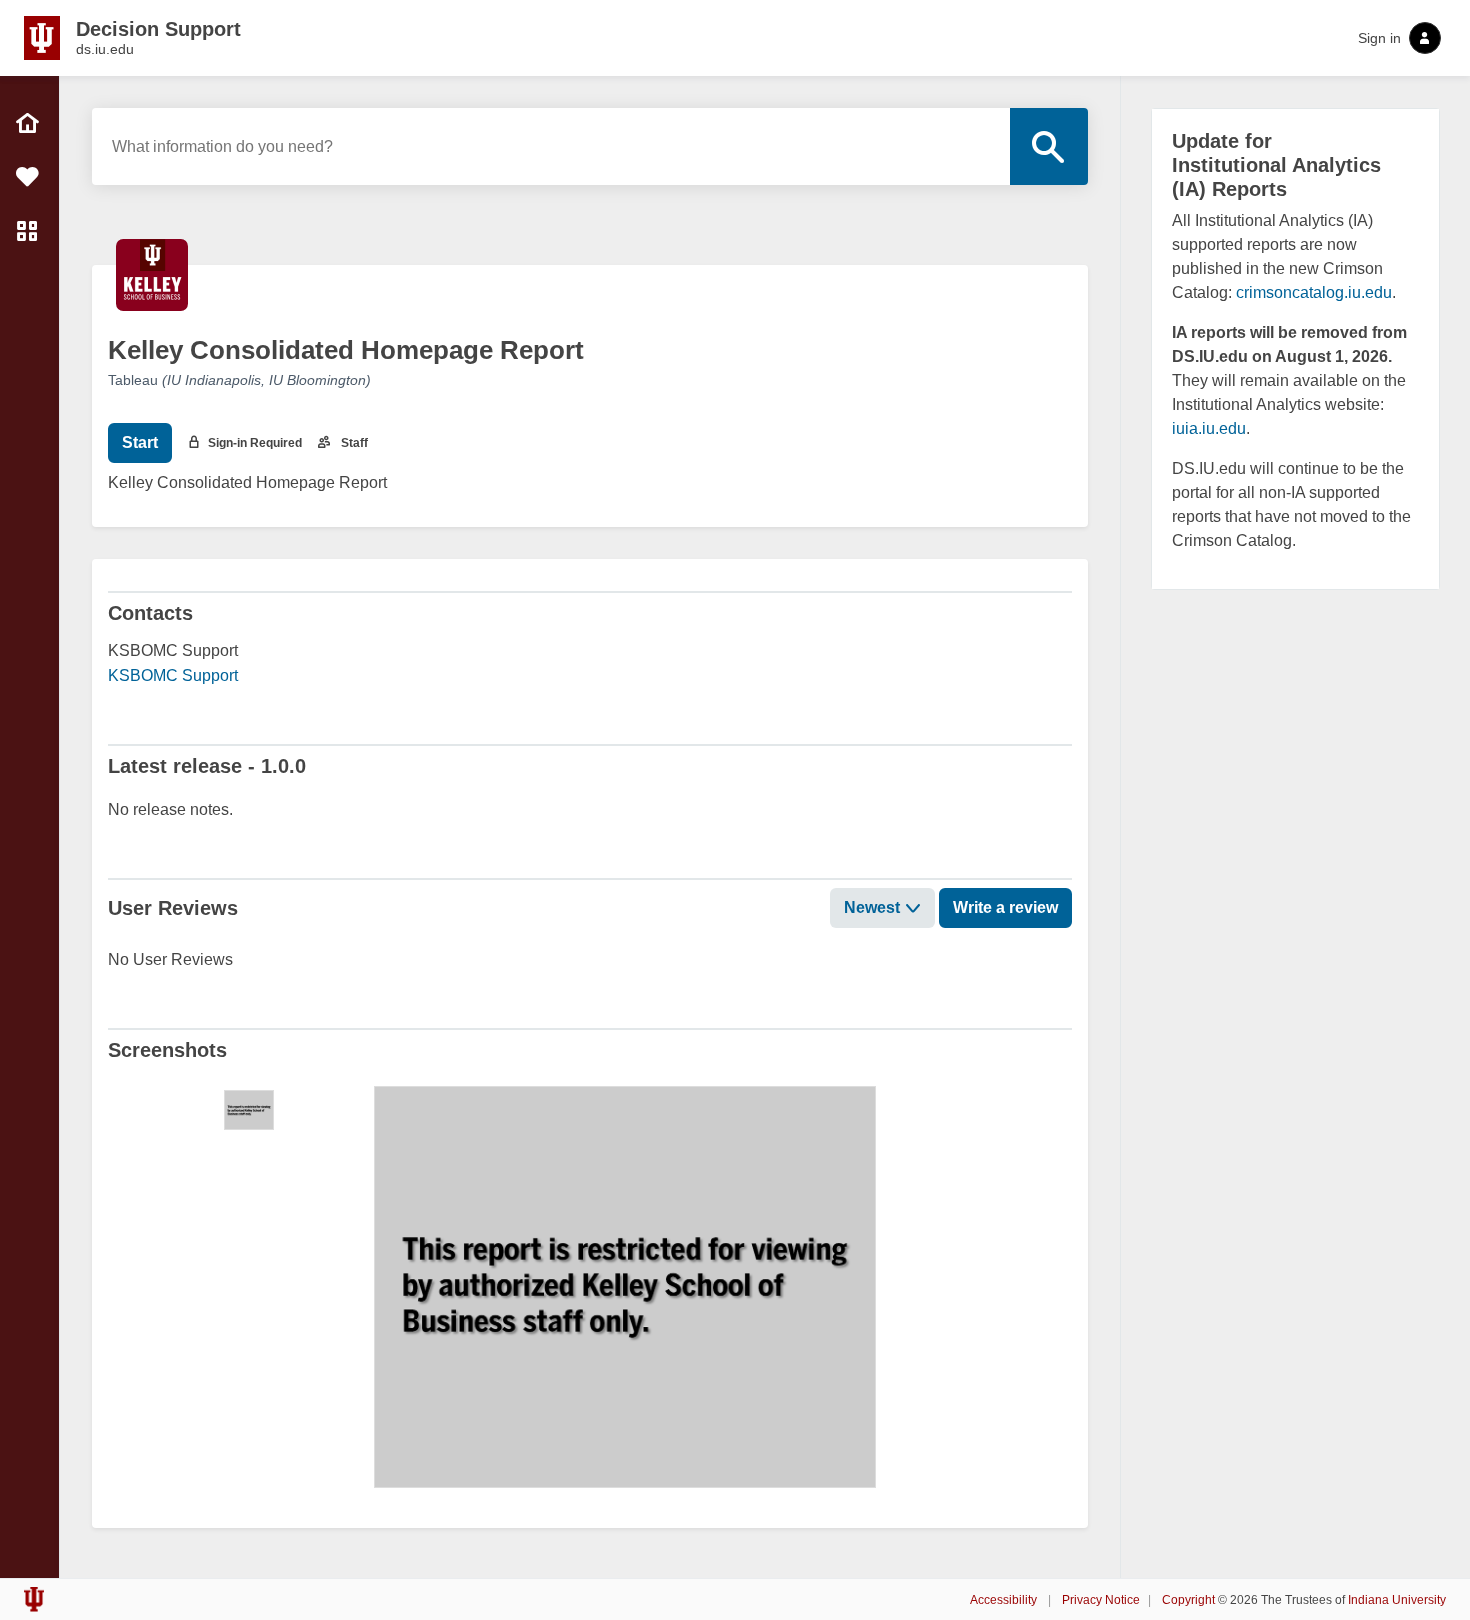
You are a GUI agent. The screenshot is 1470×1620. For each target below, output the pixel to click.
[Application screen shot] (249, 1110)
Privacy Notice (1101, 1600)
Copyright (1188, 1600)
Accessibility (1005, 1600)
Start (140, 442)
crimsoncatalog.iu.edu (1314, 292)
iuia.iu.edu (1209, 428)
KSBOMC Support (173, 675)
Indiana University (1397, 1600)
